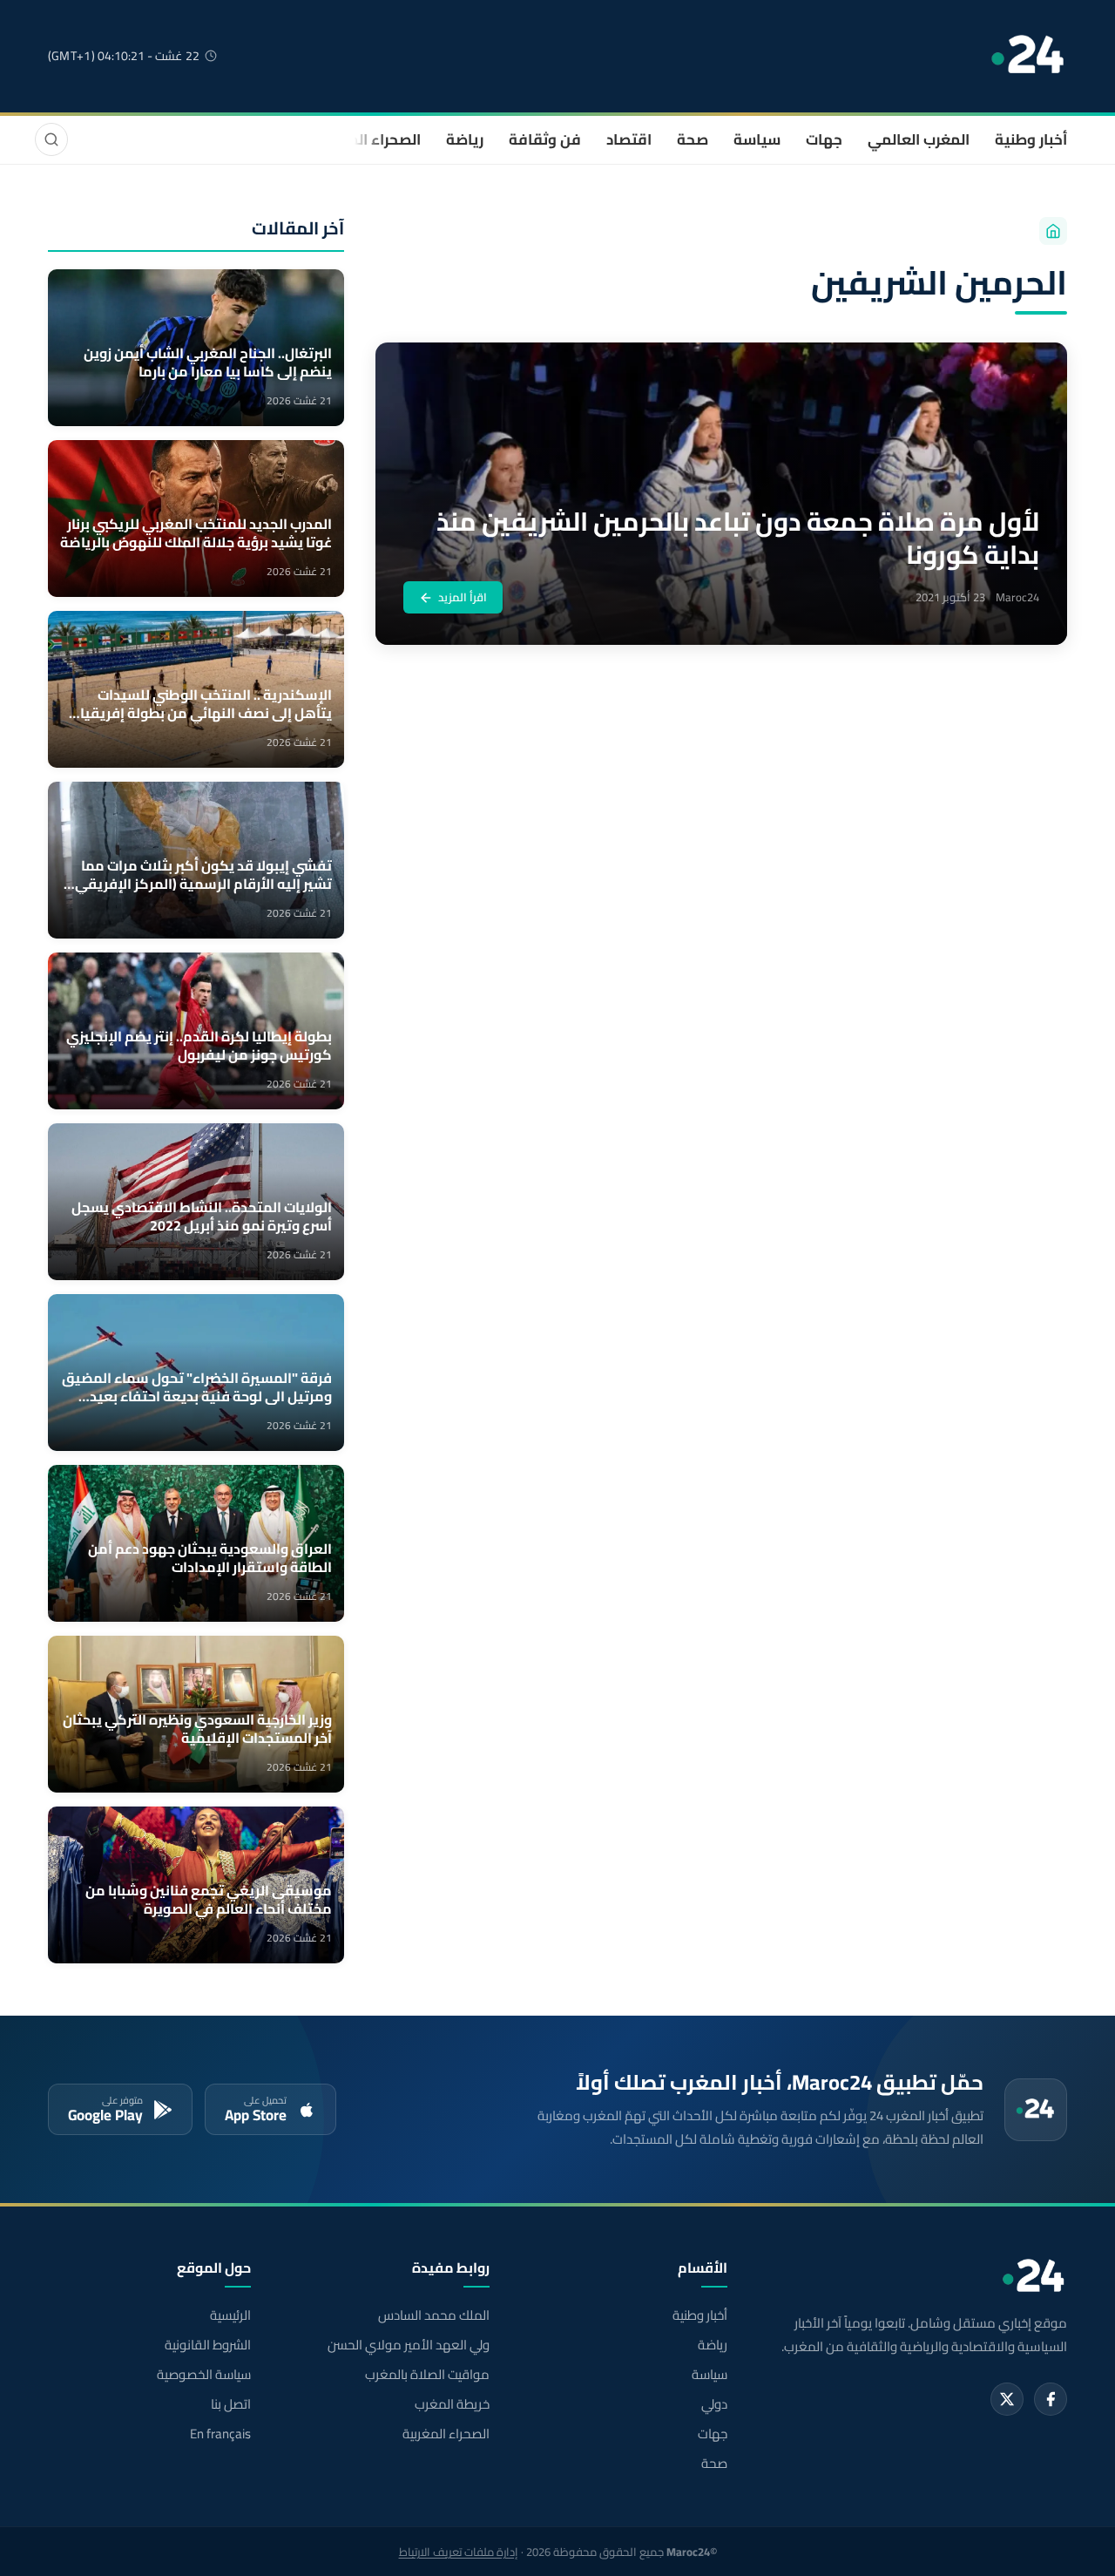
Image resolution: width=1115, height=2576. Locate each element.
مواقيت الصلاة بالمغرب (427, 2375)
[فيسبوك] (1051, 2399)
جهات (824, 139)
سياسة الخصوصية (204, 2375)
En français (220, 2434)
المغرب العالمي (919, 139)
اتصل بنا (231, 2404)
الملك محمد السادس (433, 2315)
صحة (693, 139)
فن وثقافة (545, 139)
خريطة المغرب (452, 2404)
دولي (714, 2404)
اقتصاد (629, 139)
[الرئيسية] (1053, 231)
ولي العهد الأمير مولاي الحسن (408, 2345)
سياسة (757, 139)
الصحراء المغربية (367, 139)
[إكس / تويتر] (1007, 2399)
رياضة (465, 139)
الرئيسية (230, 2315)
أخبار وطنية (1031, 139)
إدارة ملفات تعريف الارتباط (459, 2552)
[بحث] (51, 139)
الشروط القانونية (208, 2345)
